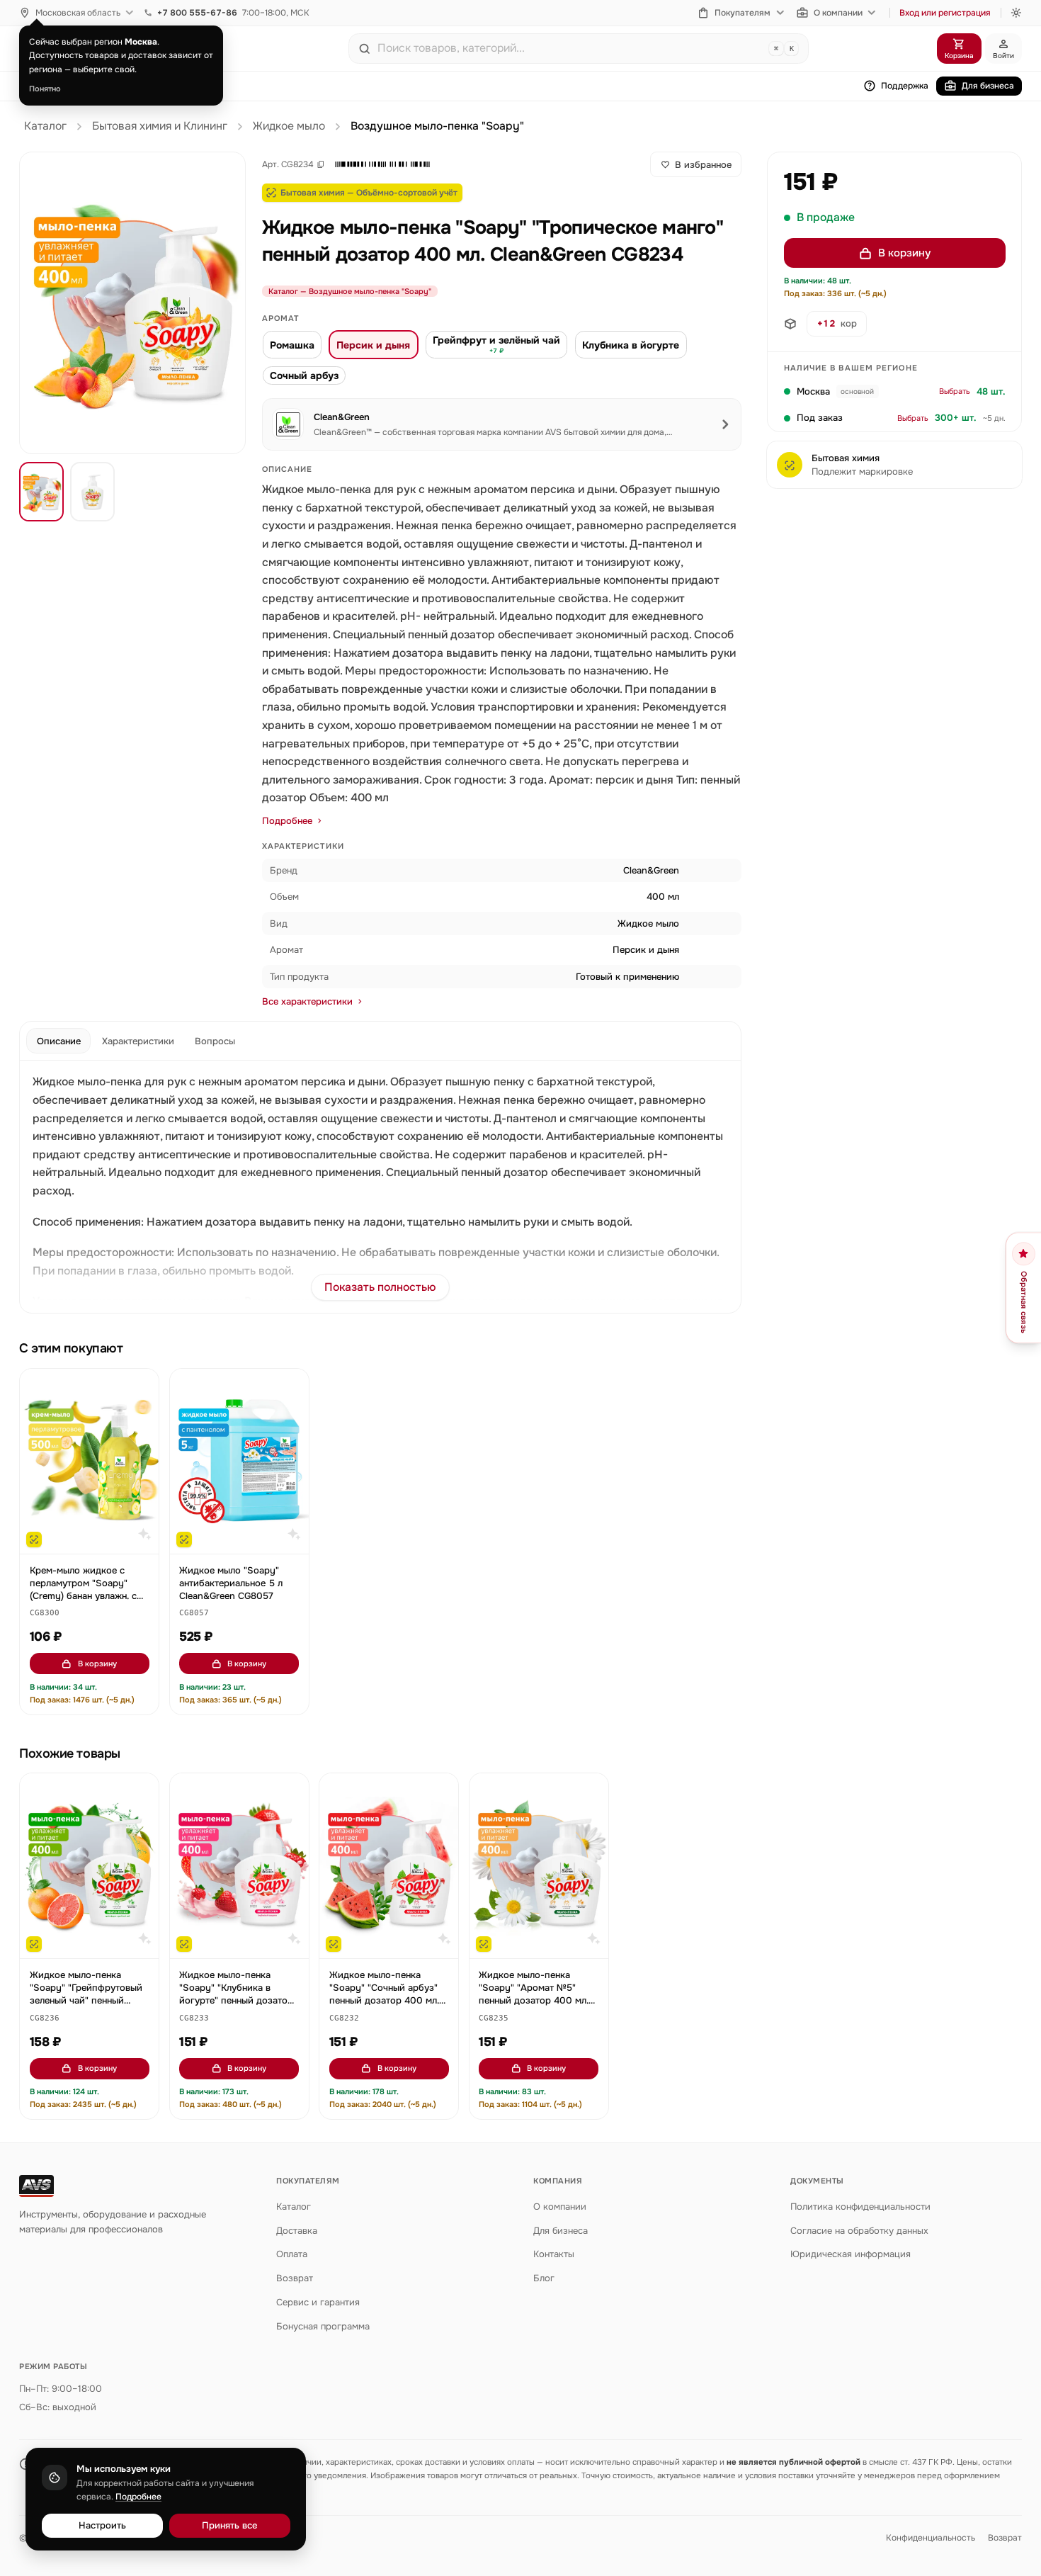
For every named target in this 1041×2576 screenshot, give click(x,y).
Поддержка (905, 86)
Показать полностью (380, 1287)
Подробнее (287, 821)
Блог (544, 2278)
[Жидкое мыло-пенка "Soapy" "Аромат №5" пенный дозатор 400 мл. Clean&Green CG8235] (539, 1866)
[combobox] (570, 48)
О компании (838, 13)
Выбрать (955, 392)
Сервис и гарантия (318, 2302)
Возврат (295, 2278)
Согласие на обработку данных (859, 2231)
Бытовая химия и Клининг (160, 126)
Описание (59, 1041)
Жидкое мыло (289, 126)
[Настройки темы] (1016, 13)
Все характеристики (307, 1001)
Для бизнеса (988, 86)
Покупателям (743, 13)
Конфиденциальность (931, 2538)
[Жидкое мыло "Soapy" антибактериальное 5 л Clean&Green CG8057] (239, 1461)
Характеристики (138, 1041)
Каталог (45, 126)
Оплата (292, 2254)
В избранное (703, 165)
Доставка (297, 2231)
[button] (382, 164)
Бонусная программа (323, 2326)
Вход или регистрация (945, 13)
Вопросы (215, 1041)
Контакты (554, 2254)
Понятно (45, 89)
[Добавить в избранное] (142, 1386)
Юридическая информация (851, 2254)
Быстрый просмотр (96, 1537)
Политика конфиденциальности (860, 2207)
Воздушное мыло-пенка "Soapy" (437, 126)
